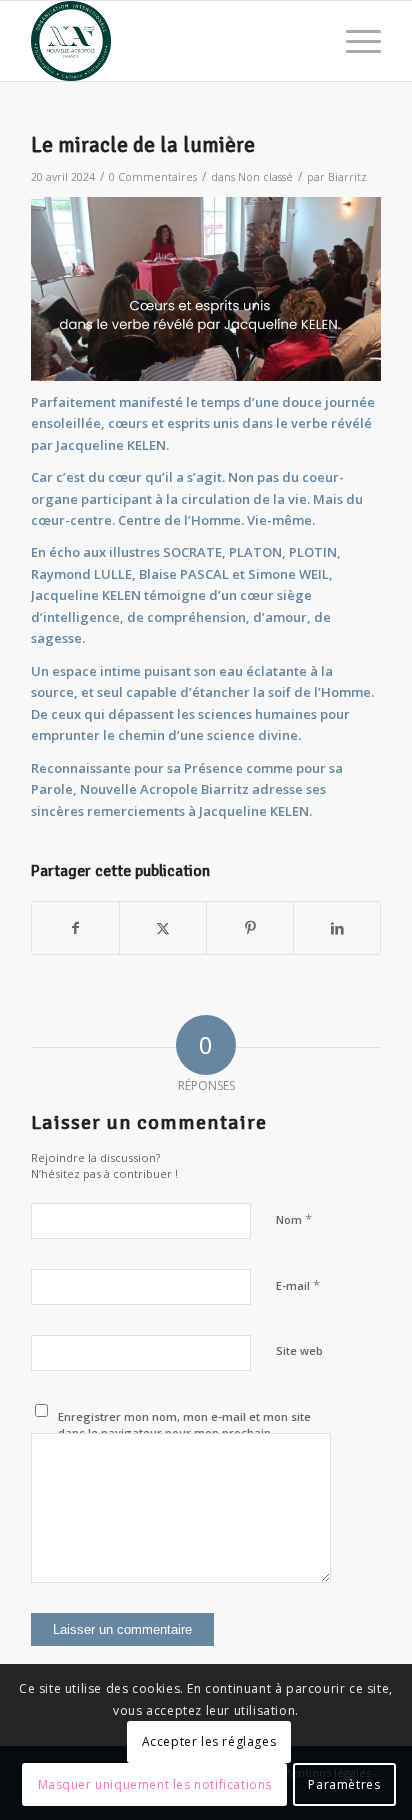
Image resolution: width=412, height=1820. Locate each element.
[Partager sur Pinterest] (250, 928)
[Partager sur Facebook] (75, 928)
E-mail (298, 1285)
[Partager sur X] (163, 928)
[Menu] (353, 41)
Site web (299, 1350)
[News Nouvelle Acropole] (171, 41)
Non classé (265, 177)
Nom (294, 1219)
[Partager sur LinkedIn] (337, 928)
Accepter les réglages (209, 1741)
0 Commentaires (153, 177)
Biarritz (347, 177)
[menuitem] (353, 41)
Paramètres (344, 1784)
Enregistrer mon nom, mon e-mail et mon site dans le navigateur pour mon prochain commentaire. (184, 1433)
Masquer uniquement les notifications (155, 1784)
